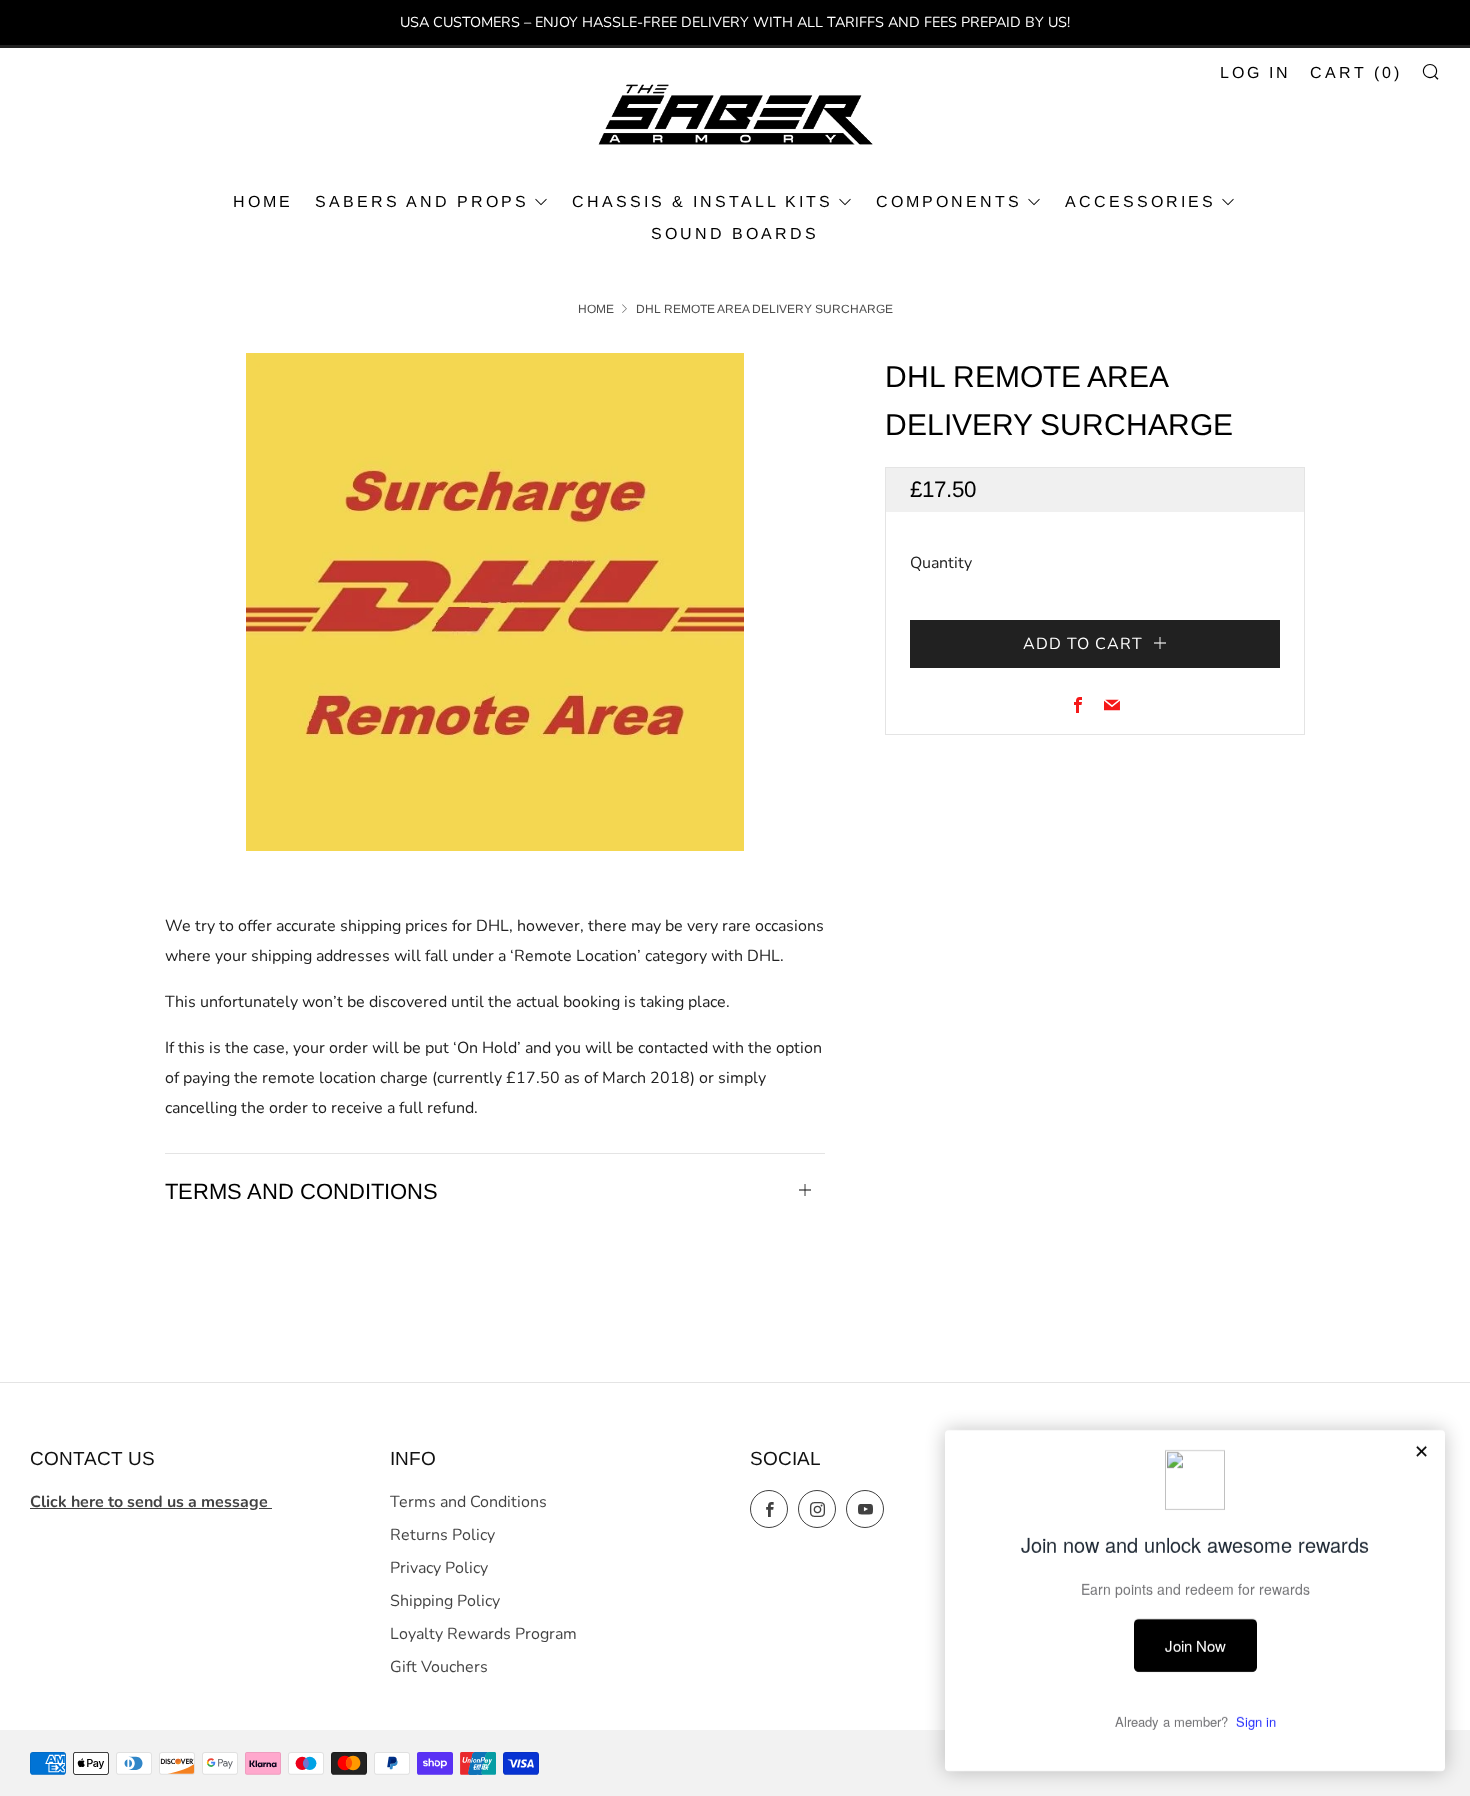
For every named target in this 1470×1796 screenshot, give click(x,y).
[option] (495, 602)
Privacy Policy (439, 1568)
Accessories (1140, 201)
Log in (1255, 72)
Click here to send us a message (151, 1502)
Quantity (941, 563)
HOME (263, 201)
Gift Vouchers (439, 1667)
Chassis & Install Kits (702, 201)
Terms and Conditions (468, 1502)
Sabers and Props (422, 201)
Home (596, 309)
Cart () (1356, 72)
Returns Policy (442, 1535)
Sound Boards (735, 233)
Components (949, 201)
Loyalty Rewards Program (483, 1634)
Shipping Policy (445, 1601)
